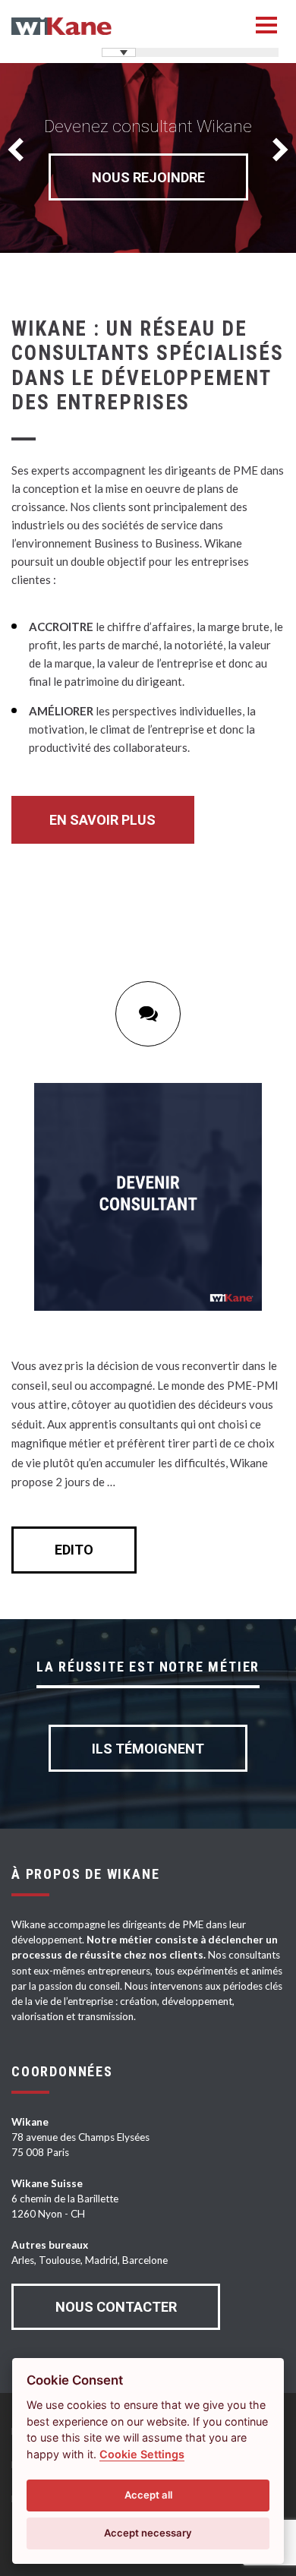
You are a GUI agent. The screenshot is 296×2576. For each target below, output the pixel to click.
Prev (20, 150)
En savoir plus (102, 820)
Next (276, 150)
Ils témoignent (148, 1749)
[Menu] (266, 25)
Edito (74, 1550)
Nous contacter (116, 2307)
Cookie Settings (142, 2454)
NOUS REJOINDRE (148, 177)
